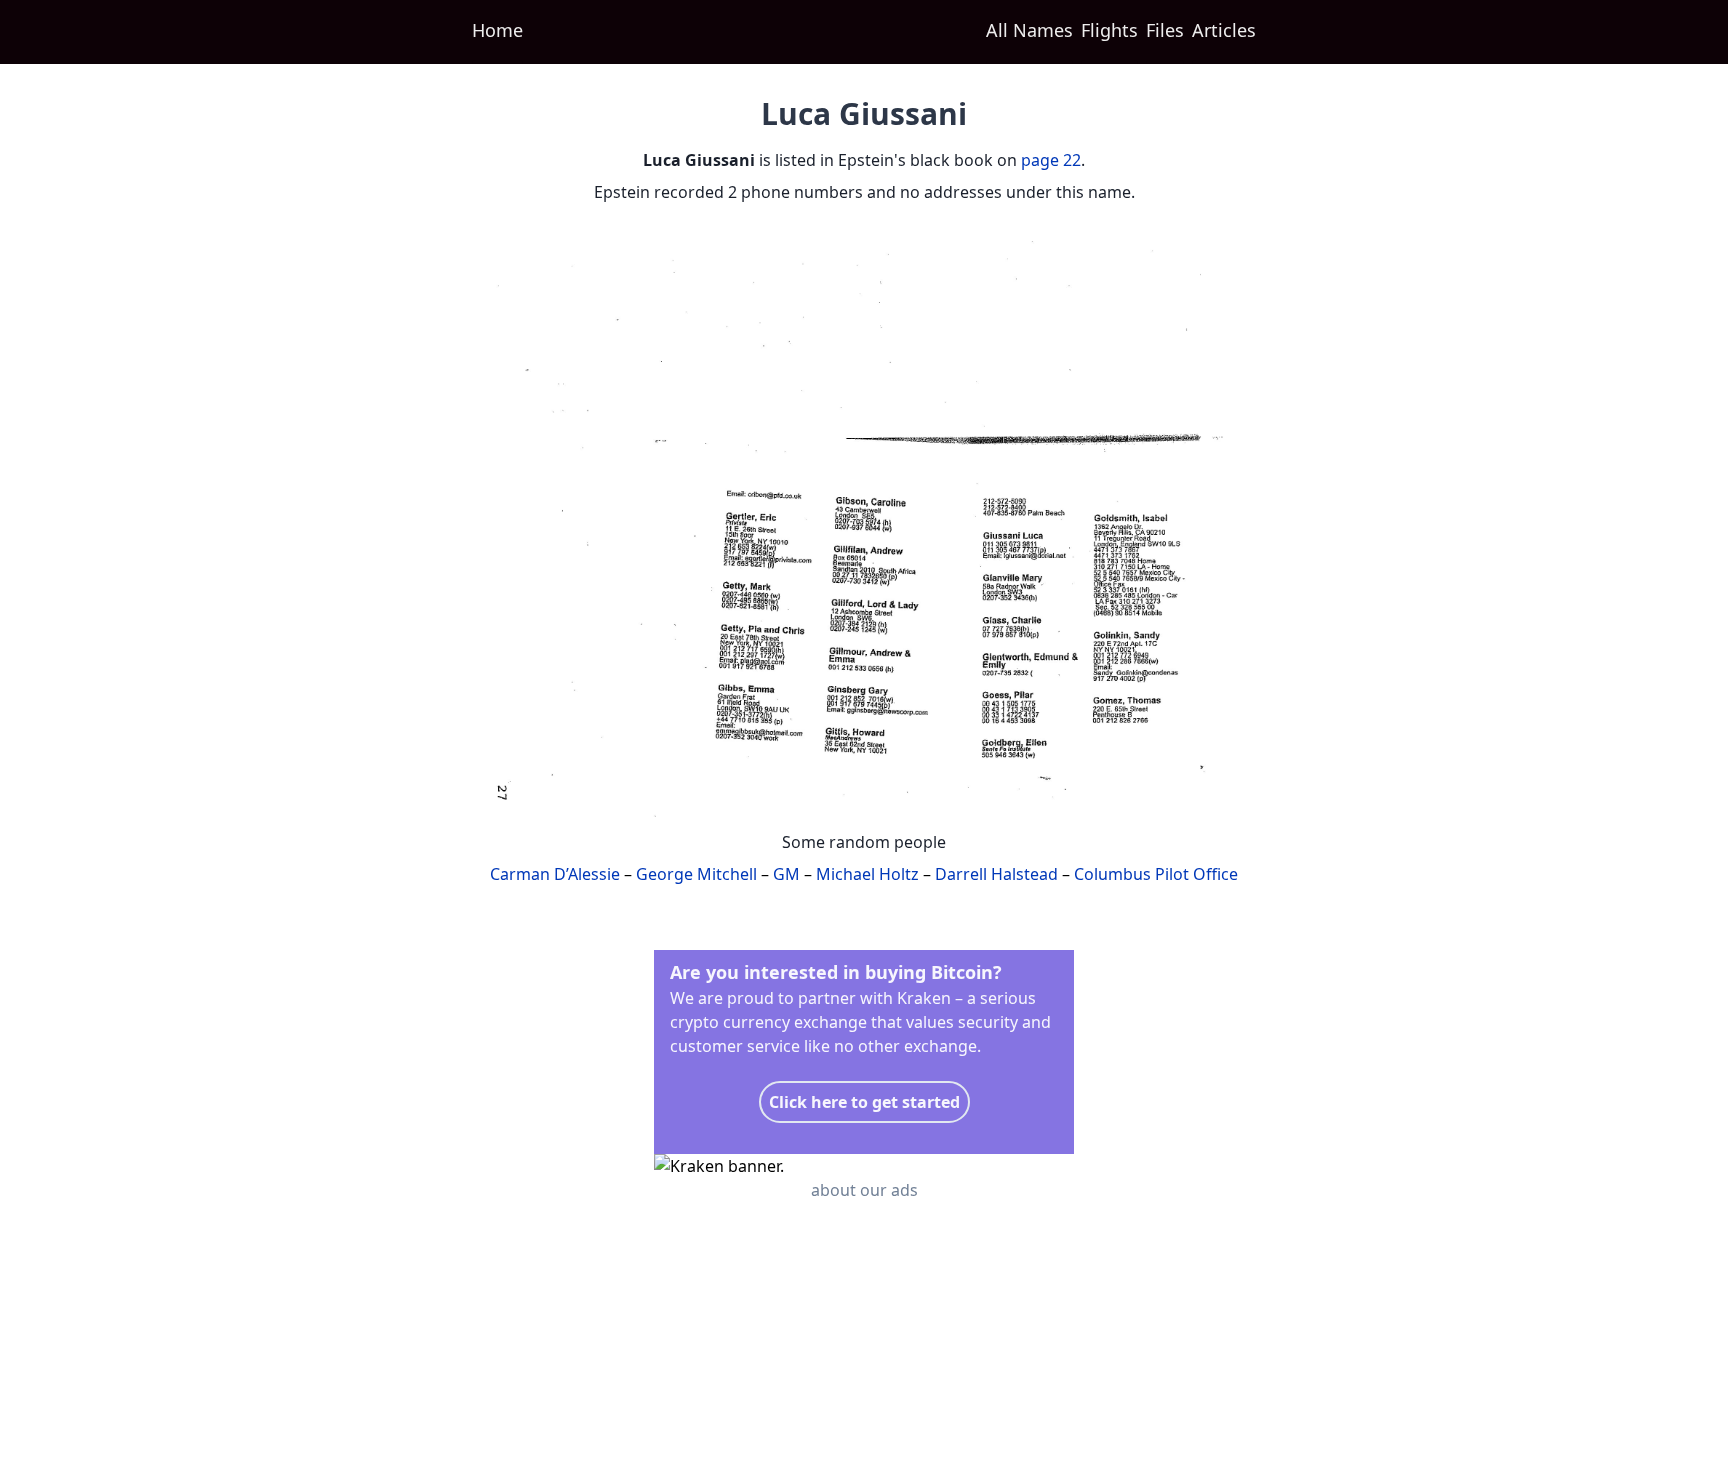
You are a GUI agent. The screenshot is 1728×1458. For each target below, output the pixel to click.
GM (786, 874)
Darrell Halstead (996, 874)
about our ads (864, 1190)
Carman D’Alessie (555, 874)
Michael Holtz (867, 874)
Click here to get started (864, 1102)
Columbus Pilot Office (1156, 874)
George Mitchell (696, 874)
